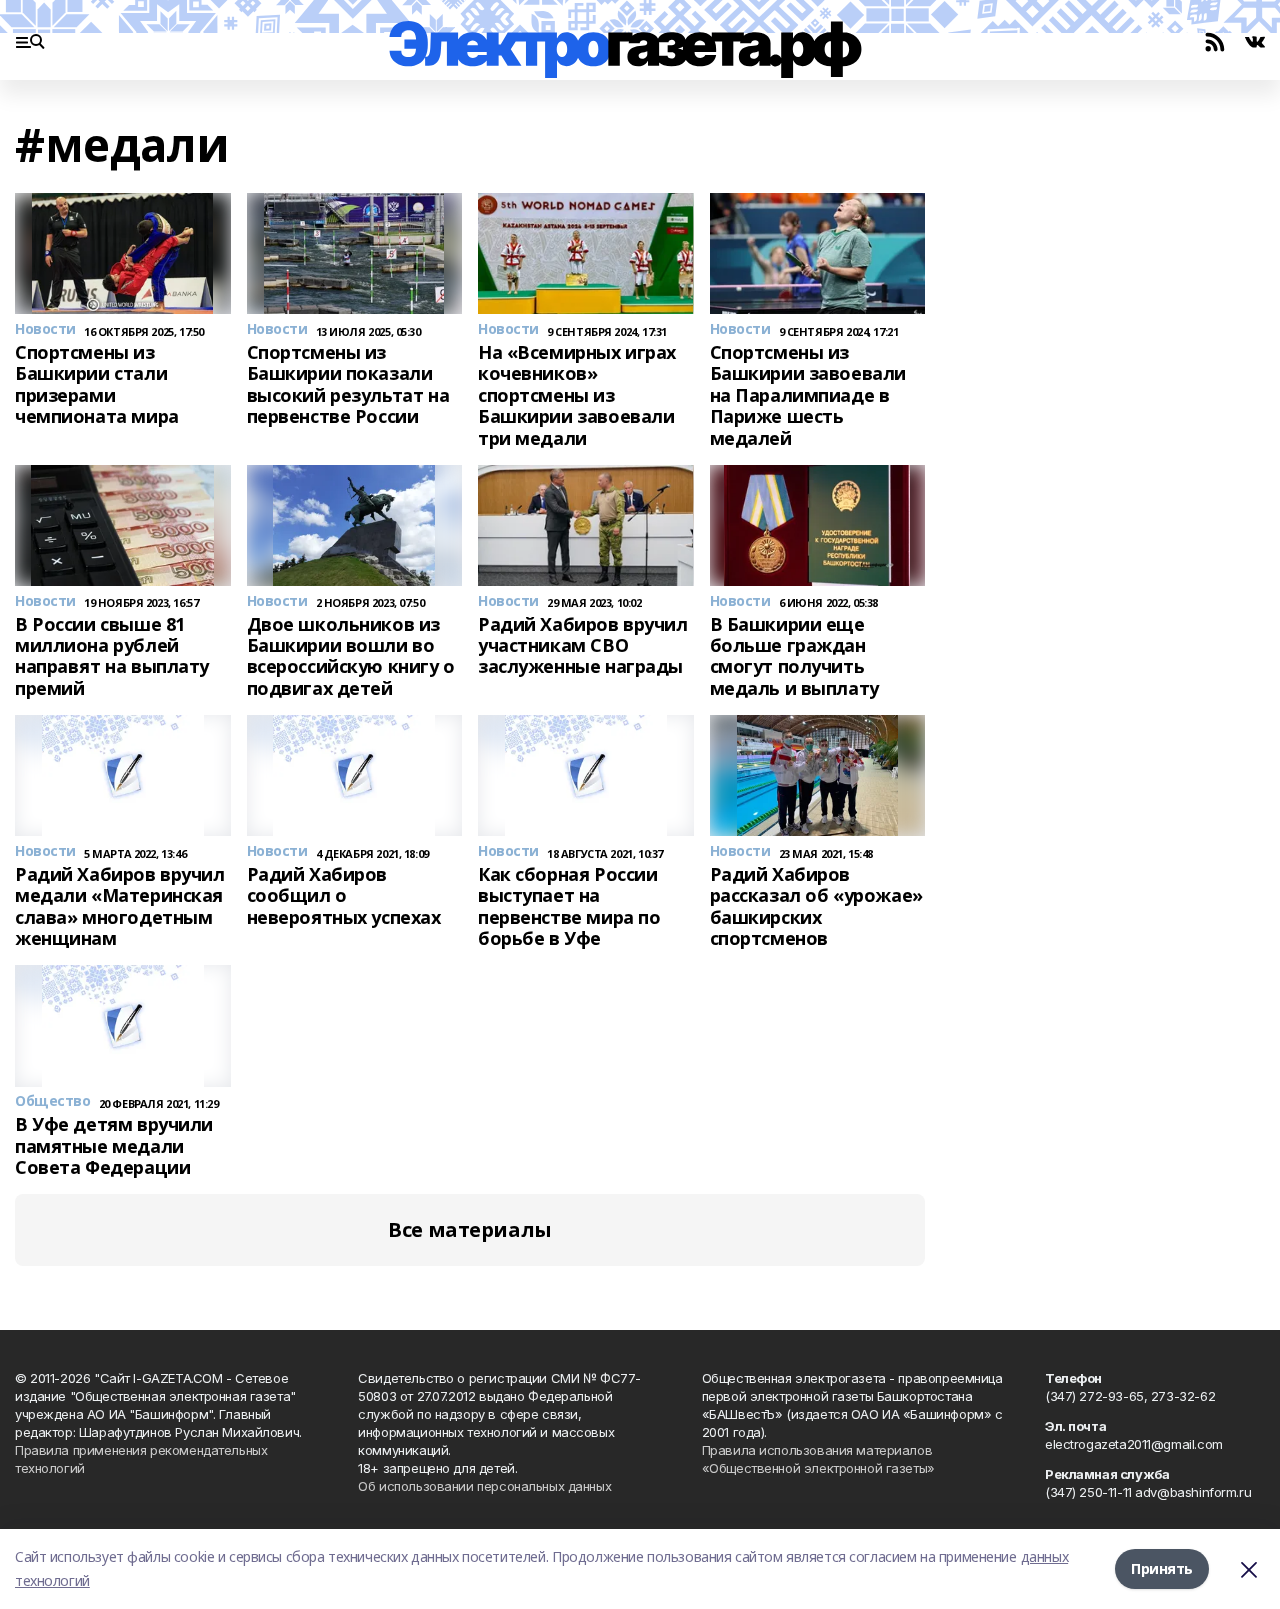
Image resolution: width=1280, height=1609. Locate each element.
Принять (1162, 1568)
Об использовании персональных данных (484, 1486)
